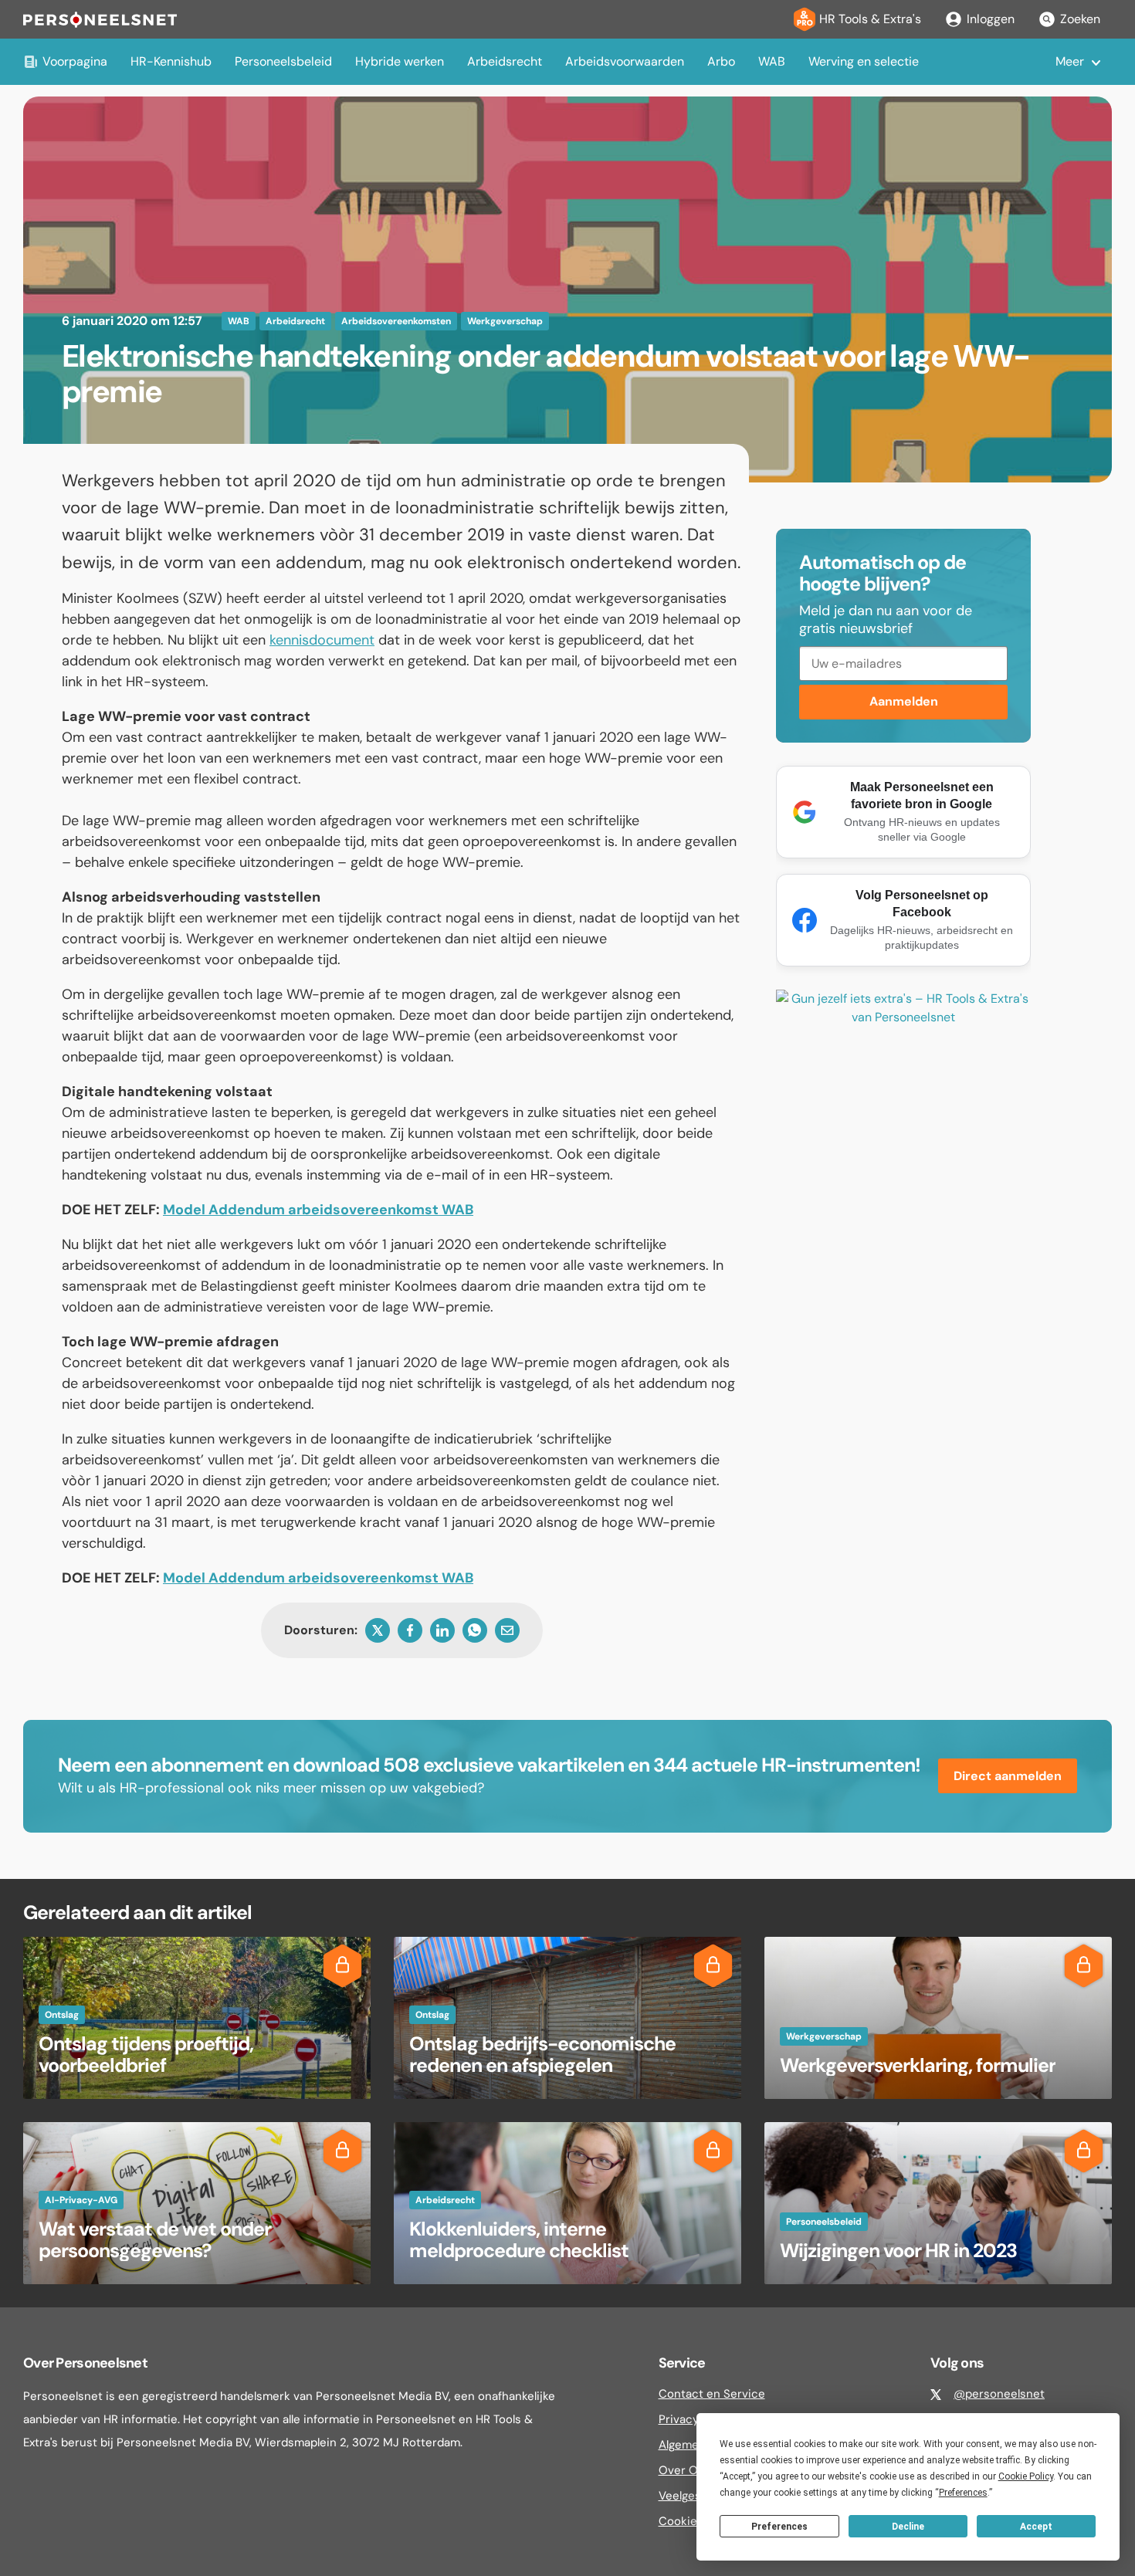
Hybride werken (400, 61)
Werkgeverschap (505, 321)
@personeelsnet (999, 2394)
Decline (908, 2527)
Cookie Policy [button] (1026, 2476)
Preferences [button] (963, 2493)
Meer (1070, 61)
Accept (1036, 2527)
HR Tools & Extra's (870, 19)
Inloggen (991, 19)
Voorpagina (75, 61)
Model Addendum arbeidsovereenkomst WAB (318, 1210)
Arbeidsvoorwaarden (625, 61)
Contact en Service (712, 2394)
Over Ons (685, 2470)
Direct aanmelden (1008, 1776)
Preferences (779, 2527)
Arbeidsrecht (505, 61)
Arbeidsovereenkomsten (396, 321)
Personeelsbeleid (283, 61)
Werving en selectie (864, 61)
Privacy (679, 2419)
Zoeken (1080, 19)
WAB (772, 61)
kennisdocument (322, 640)
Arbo (721, 61)
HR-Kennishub (171, 61)
